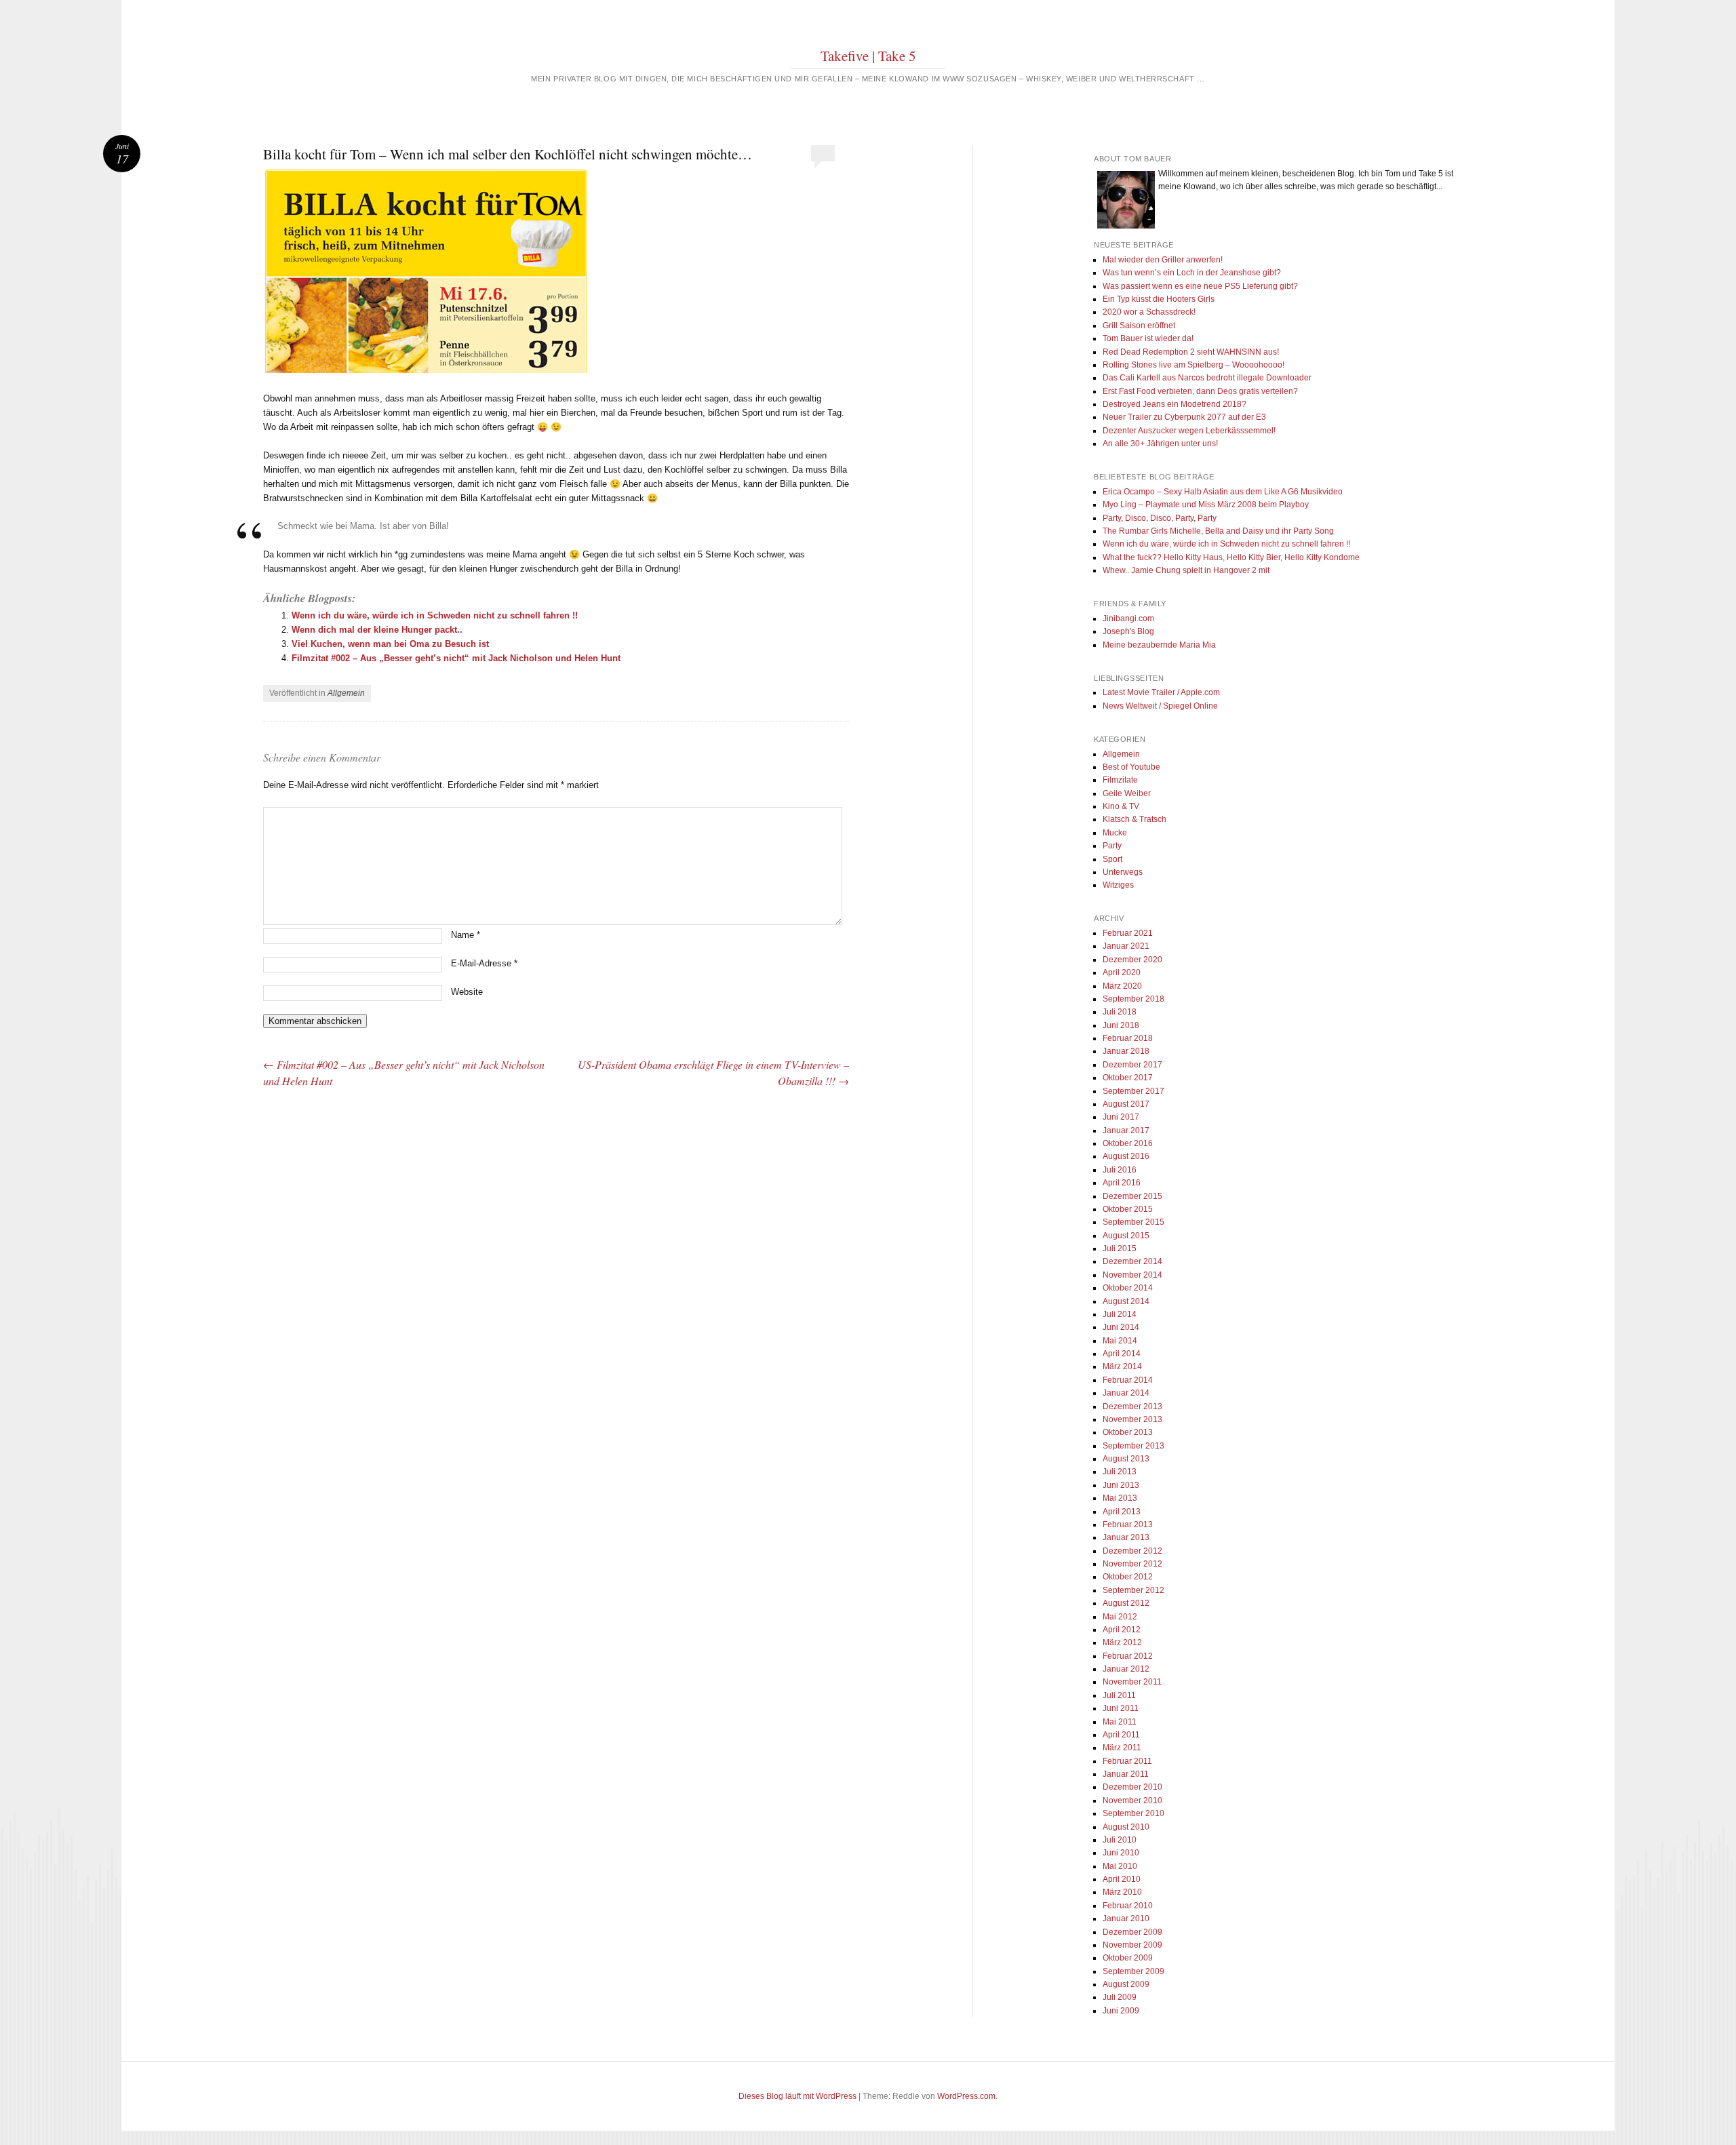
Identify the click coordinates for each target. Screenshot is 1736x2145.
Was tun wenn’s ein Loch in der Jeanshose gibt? (1192, 273)
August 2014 (1126, 1301)
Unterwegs (1123, 872)
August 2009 (1126, 1984)
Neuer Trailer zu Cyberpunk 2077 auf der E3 (1184, 417)
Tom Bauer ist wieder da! (1148, 338)
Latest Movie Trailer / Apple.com (1161, 692)
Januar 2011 (1126, 1774)
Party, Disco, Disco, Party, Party (1160, 518)
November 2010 (1132, 1800)
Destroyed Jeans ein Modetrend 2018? (1175, 404)
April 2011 (1121, 1735)
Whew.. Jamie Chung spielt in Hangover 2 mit (1186, 570)
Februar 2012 (1128, 1656)
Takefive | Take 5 (868, 56)
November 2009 (1132, 1945)
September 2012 (1133, 1590)
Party (1112, 846)
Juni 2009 (1121, 2011)
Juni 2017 (1121, 1117)
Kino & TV (1121, 806)
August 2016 (1126, 1156)
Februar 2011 (1127, 1761)
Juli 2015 (1120, 1248)
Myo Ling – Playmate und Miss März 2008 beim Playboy (1206, 505)
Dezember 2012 (1132, 1551)
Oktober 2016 (1128, 1143)
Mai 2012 (1120, 1617)
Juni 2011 (1121, 1708)
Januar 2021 (1126, 946)
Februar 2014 (1128, 1380)
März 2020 (1122, 986)
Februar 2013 (1128, 1524)
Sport (1112, 859)
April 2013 (1122, 1512)
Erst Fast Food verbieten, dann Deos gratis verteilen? (1200, 391)
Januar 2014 (1126, 1393)
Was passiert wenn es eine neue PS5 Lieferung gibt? (1200, 286)
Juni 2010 (1121, 1853)
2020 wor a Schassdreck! (1149, 312)
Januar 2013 (1126, 1537)
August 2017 (1126, 1104)
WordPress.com (966, 2096)
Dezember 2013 (1132, 1406)
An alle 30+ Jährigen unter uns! (1160, 444)
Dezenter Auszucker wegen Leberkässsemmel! (1189, 431)
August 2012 (1126, 1603)
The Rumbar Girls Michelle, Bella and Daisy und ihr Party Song (1218, 531)
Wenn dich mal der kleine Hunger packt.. (377, 630)
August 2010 (1126, 1827)
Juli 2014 (1120, 1314)
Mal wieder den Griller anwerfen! (1163, 260)
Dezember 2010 (1132, 1787)
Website (467, 992)
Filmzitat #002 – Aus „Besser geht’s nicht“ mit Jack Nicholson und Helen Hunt (456, 658)
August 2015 (1126, 1236)
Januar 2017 (1126, 1130)
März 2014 (1122, 1366)
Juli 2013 (1120, 1472)
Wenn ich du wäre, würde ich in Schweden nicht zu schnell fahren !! (435, 615)
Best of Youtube (1131, 767)
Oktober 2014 (1128, 1288)
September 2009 (1133, 1971)
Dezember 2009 (1132, 1932)
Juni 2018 (1121, 1025)
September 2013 (1133, 1446)
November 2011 (1132, 1682)
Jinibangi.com (1128, 618)
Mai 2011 (1120, 1722)
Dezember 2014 (1132, 1261)
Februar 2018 (1128, 1038)
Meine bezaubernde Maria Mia (1159, 645)
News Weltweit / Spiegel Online (1160, 706)
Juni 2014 (1121, 1327)
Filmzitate (1120, 780)
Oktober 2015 (1128, 1209)
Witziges (1118, 885)
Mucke (1115, 833)
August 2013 (1126, 1459)
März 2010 (1122, 1892)
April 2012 (1122, 1630)
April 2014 (1122, 1354)
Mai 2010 (1120, 1866)
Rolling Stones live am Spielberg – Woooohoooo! (1193, 365)
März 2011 (1122, 1748)
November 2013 (1132, 1419)
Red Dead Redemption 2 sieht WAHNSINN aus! (1191, 352)
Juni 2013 (1121, 1485)
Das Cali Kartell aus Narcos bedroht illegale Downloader (1207, 378)
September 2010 (1133, 1813)
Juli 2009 (1120, 1997)
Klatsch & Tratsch (1135, 819)
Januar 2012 (1126, 1669)
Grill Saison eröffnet (1139, 326)
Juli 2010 (1120, 1840)
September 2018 (1133, 999)
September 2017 (1133, 1091)
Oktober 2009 (1128, 1958)
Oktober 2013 (1128, 1432)
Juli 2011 (1119, 1695)
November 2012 (1132, 1564)
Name (466, 935)
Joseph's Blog (1128, 631)
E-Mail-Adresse (484, 963)
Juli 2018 (1120, 1012)
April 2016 (1122, 1183)
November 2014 (1132, 1275)
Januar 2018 (1126, 1051)
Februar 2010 (1128, 1906)
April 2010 (1122, 1879)
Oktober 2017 (1128, 1078)
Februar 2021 (1128, 933)
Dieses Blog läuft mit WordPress (797, 2096)
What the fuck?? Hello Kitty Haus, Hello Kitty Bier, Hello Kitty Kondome (1231, 557)
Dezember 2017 (1132, 1065)
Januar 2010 (1126, 1918)
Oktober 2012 (1128, 1577)
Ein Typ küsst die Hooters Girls (1159, 299)
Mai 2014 (1120, 1341)
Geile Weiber (1127, 793)
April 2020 (1122, 972)
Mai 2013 (1120, 1498)
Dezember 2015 (1132, 1196)
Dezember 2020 (1132, 960)
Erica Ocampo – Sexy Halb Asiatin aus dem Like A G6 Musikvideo (1223, 492)
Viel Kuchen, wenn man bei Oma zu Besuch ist (390, 644)
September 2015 (1133, 1222)
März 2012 (1122, 1642)
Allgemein (346, 693)
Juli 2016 (1120, 1170)
